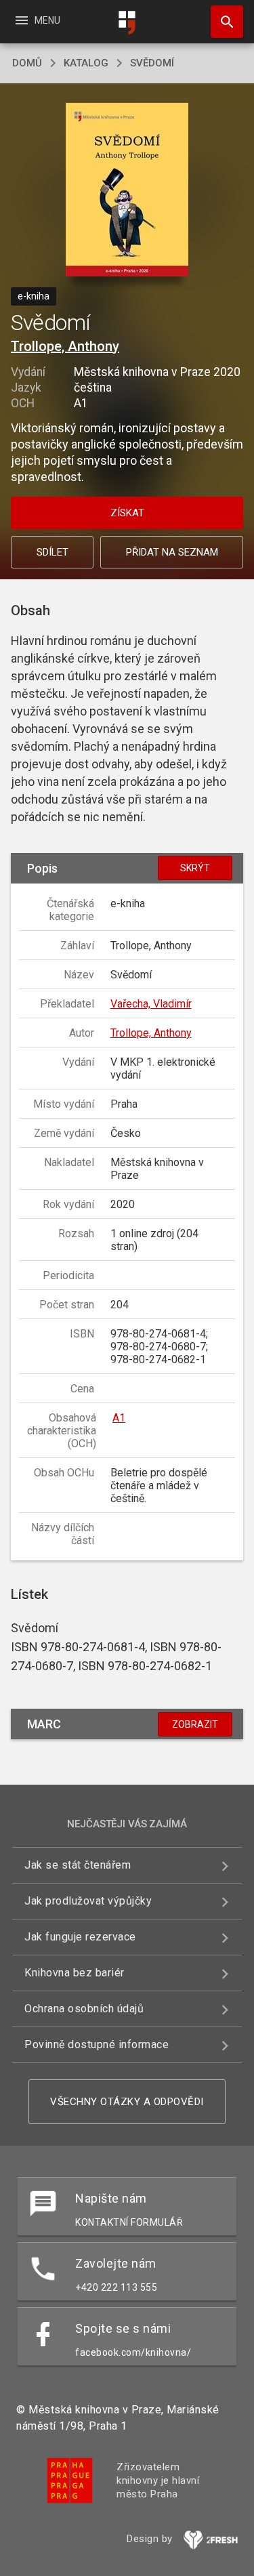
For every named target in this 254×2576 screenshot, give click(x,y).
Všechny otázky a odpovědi (127, 2102)
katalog (86, 63)
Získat (127, 513)
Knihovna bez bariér (75, 1973)
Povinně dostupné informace (97, 2044)
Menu (37, 20)
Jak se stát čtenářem (78, 1865)
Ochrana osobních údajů (84, 2009)
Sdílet (52, 552)
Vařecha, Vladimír (151, 1004)
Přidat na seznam (172, 552)
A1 (119, 1418)
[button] (127, 191)
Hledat (222, 22)
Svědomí (152, 63)
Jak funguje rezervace (80, 1937)
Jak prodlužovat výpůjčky (88, 1901)
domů (27, 63)
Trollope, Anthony (65, 346)
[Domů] (127, 23)
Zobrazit (195, 1724)
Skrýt (195, 868)
